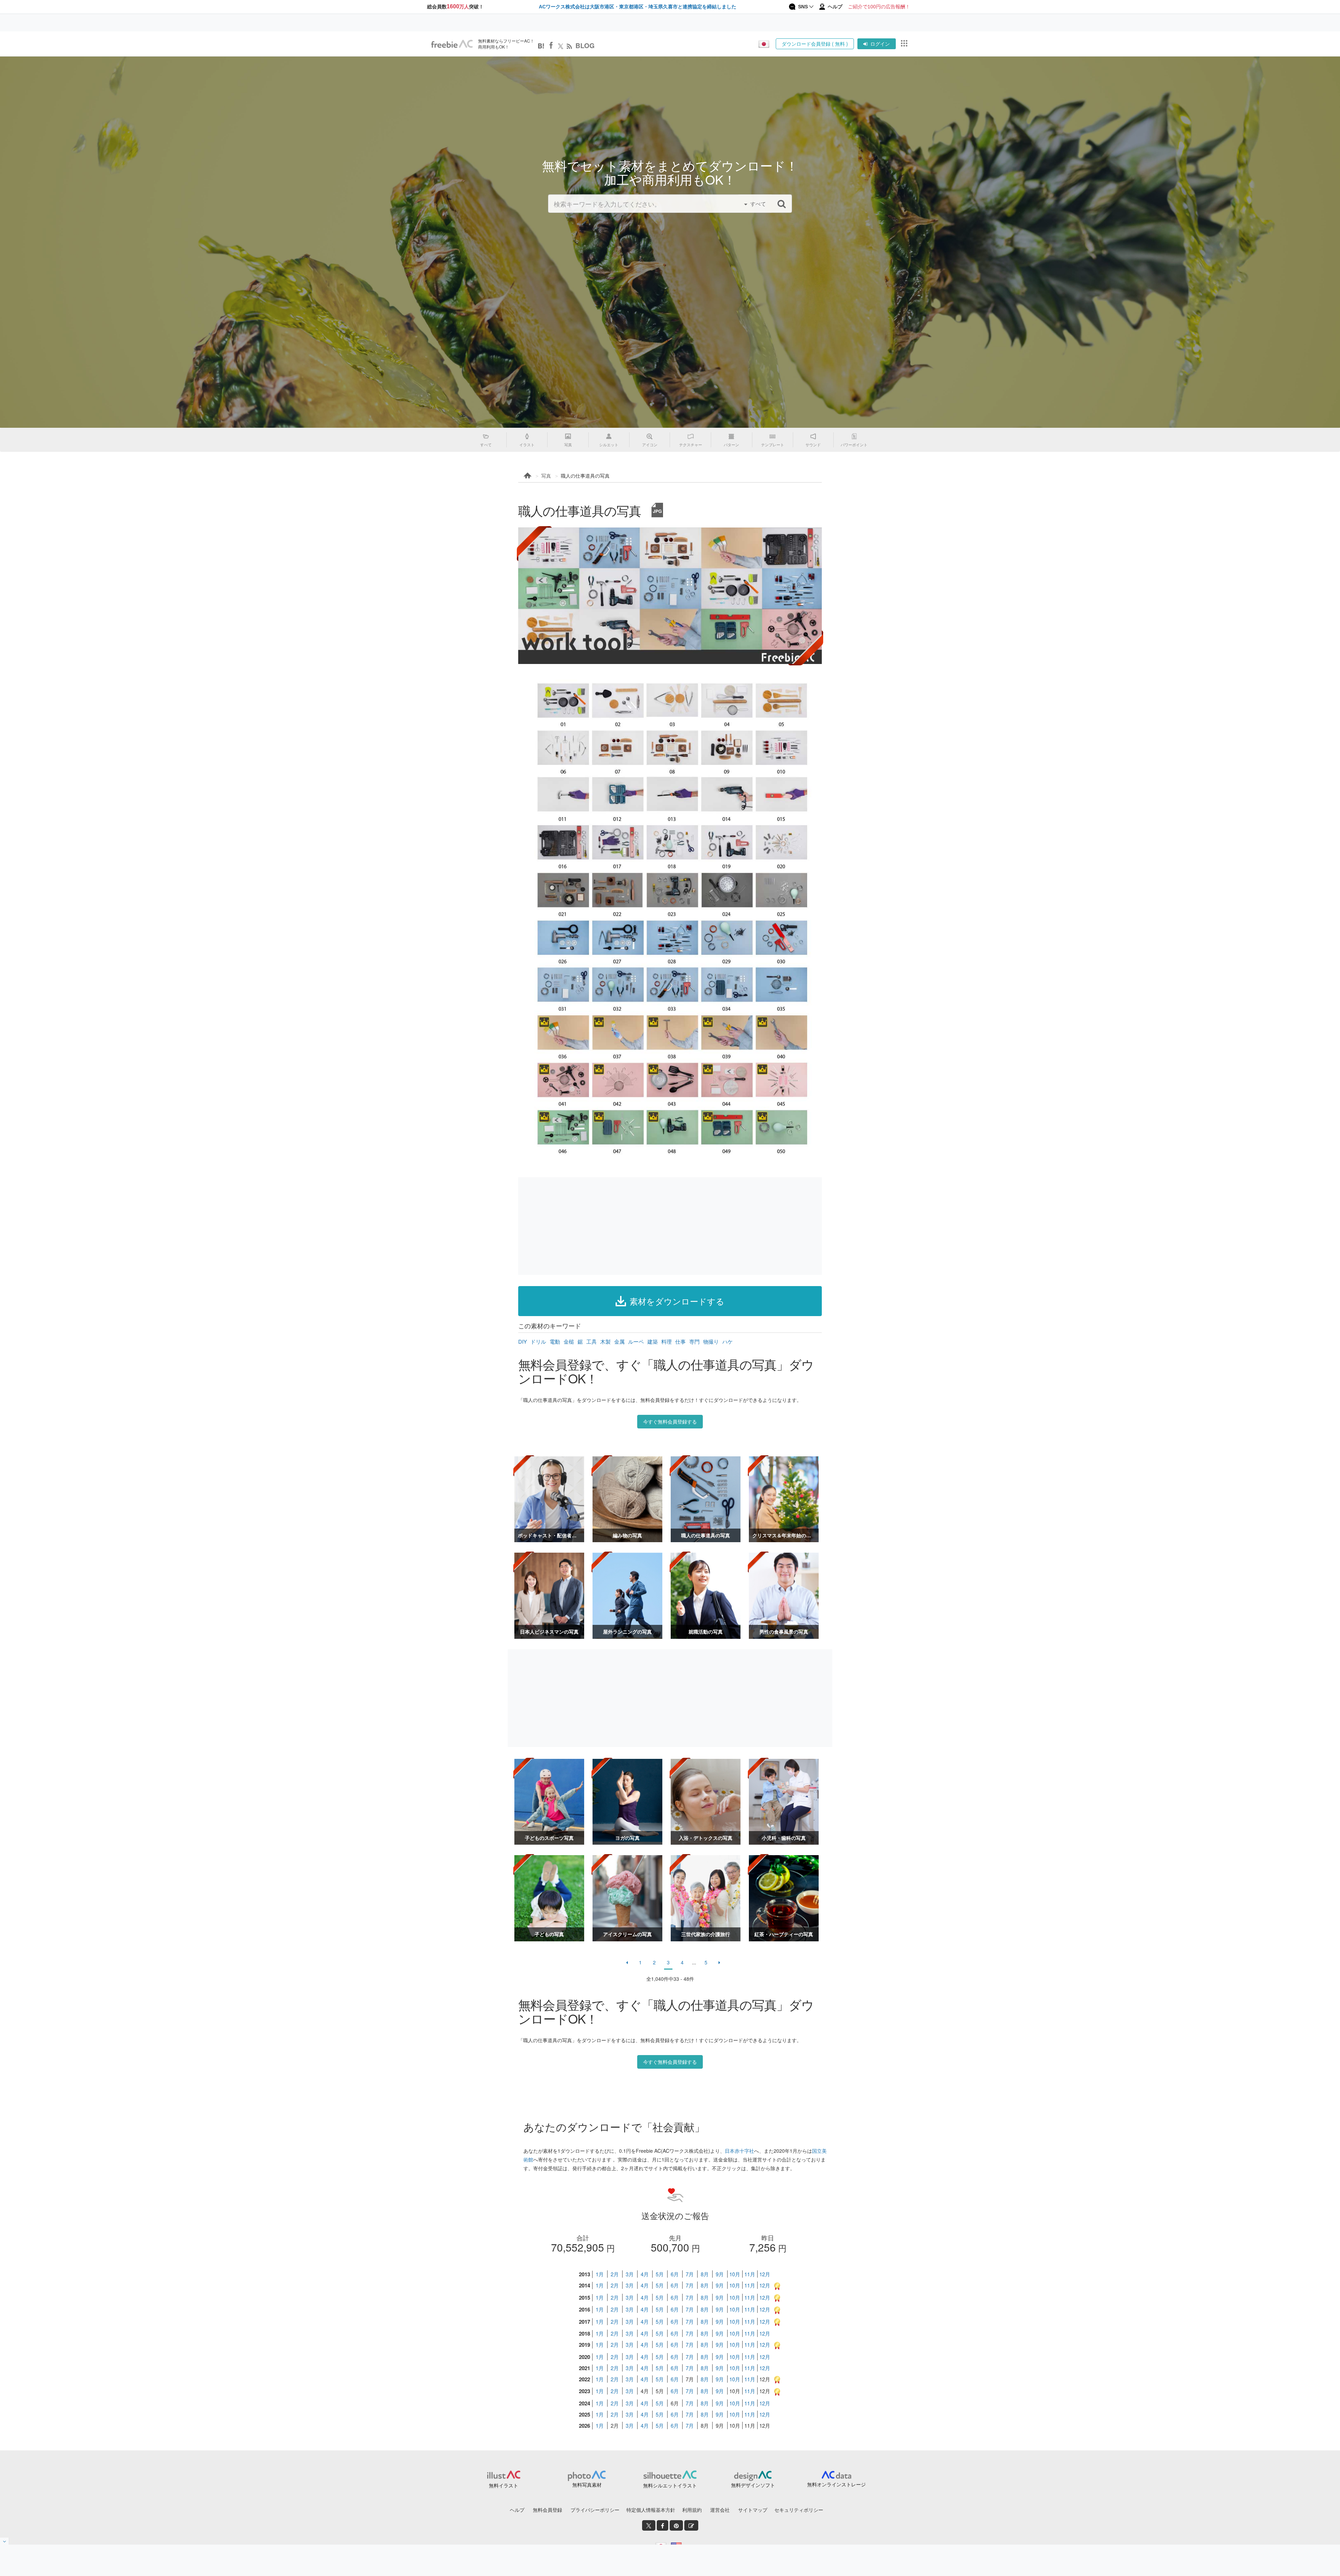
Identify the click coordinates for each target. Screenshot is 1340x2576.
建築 (653, 1341)
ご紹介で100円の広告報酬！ (879, 7)
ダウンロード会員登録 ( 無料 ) (815, 44)
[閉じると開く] (5, 2541)
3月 (630, 2274)
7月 (690, 2274)
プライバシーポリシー (595, 2510)
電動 (555, 1341)
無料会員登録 (548, 2510)
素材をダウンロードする (677, 1301)
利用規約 (692, 2510)
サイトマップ (753, 2510)
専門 (694, 1341)
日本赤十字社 (739, 2151)
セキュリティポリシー (799, 2510)
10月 (735, 2274)
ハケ (728, 1341)
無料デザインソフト (753, 2485)
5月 (660, 2274)
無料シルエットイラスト (670, 2485)
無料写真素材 (587, 2485)
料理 (667, 1341)
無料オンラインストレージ (836, 2484)
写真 (546, 476)
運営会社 (720, 2510)
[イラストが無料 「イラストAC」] (452, 44)
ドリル (538, 1341)
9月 (720, 2274)
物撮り (711, 1341)
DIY (523, 1341)
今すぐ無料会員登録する (670, 1421)
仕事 (680, 1341)
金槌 (569, 1341)
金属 (619, 1341)
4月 (645, 2274)
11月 (750, 2274)
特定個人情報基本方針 (651, 2510)
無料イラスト (504, 2485)
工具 (591, 1341)
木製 (605, 1341)
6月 (675, 2274)
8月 (705, 2274)
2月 (615, 2274)
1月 (600, 2274)
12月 (765, 2274)
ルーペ (636, 1341)
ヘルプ (517, 2510)
